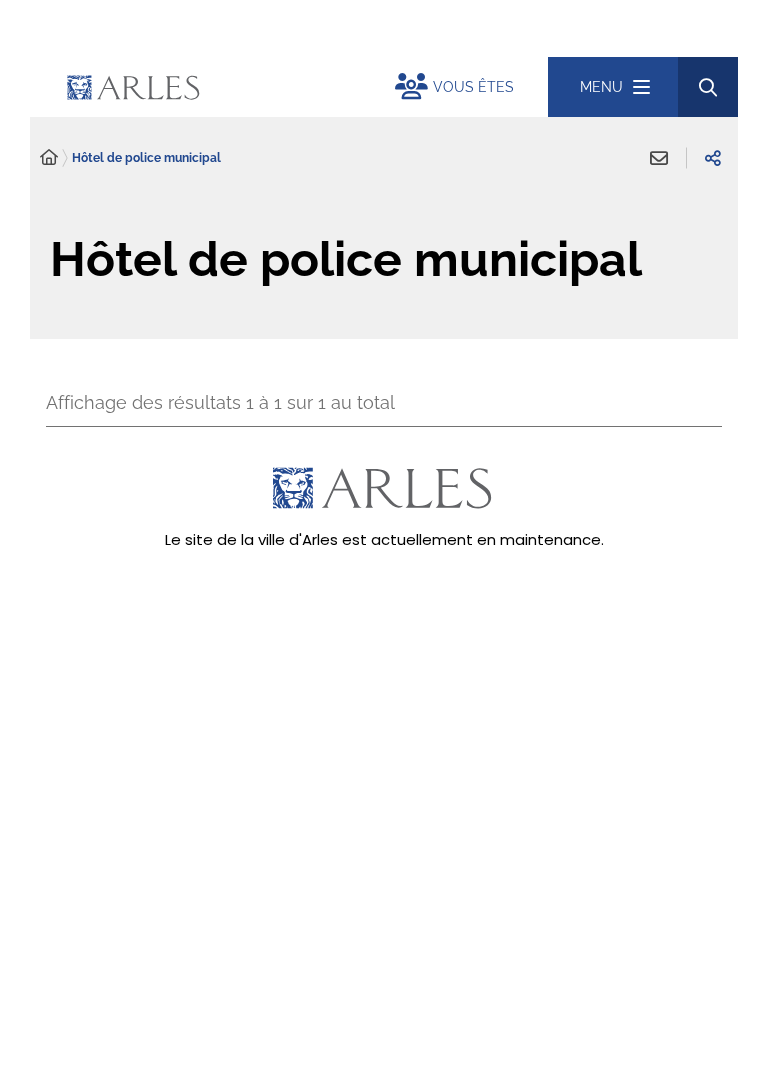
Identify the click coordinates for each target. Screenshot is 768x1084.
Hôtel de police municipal (146, 158)
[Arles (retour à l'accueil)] (224, 87)
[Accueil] (49, 158)
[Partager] (713, 158)
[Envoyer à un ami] (659, 158)
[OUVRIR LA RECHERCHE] (708, 87)
